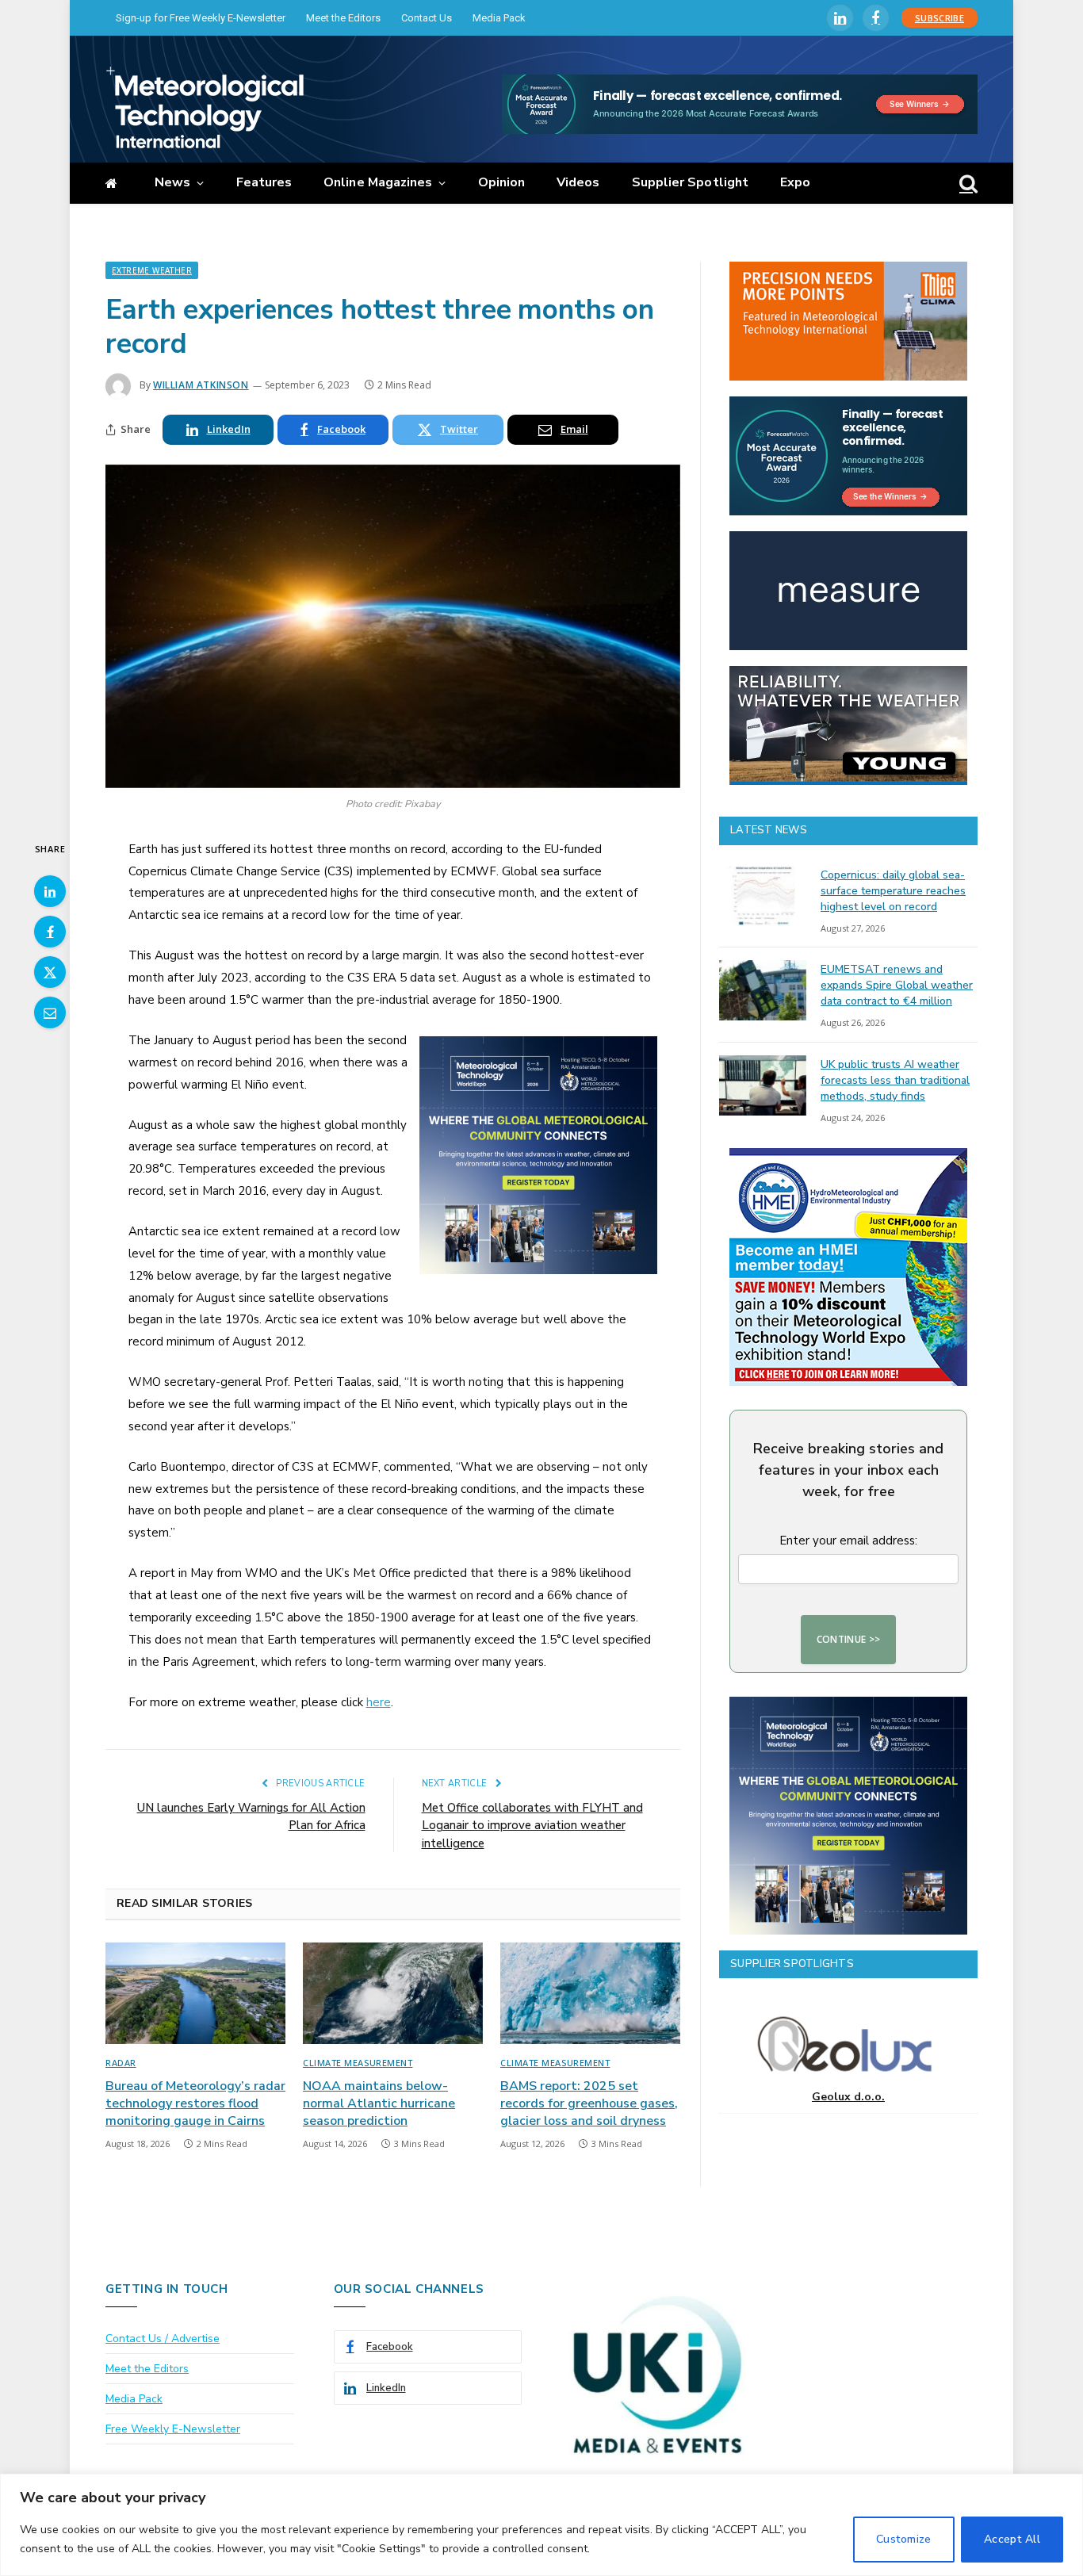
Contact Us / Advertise (163, 2339)
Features (264, 182)
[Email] (50, 1012)
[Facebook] (50, 932)
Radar (121, 2063)
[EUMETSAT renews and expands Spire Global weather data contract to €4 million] (763, 990)
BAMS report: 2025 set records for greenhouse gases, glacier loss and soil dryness (589, 2104)
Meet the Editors (343, 18)
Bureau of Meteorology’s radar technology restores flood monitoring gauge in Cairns (195, 2104)
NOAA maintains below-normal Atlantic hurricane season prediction (379, 2104)
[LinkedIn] (50, 891)
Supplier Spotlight (690, 182)
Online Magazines (378, 182)
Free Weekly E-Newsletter (173, 2429)
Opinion (502, 182)
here (379, 1702)
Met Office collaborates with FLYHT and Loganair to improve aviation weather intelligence (532, 1826)
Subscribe (939, 18)
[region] (541, 2525)
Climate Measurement (358, 2063)
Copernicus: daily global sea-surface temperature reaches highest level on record (893, 891)
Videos (578, 182)
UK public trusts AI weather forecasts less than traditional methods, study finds (895, 1080)
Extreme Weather (152, 270)
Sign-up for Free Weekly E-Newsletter (201, 18)
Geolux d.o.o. (848, 2097)
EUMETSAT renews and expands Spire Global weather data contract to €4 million (897, 985)
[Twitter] (50, 972)
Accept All (1012, 2539)
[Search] (967, 184)
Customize (904, 2539)
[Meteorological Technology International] (205, 107)
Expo (795, 182)
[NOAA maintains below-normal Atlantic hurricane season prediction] (393, 1993)
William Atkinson (201, 385)
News (172, 182)
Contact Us (427, 18)
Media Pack (499, 18)
